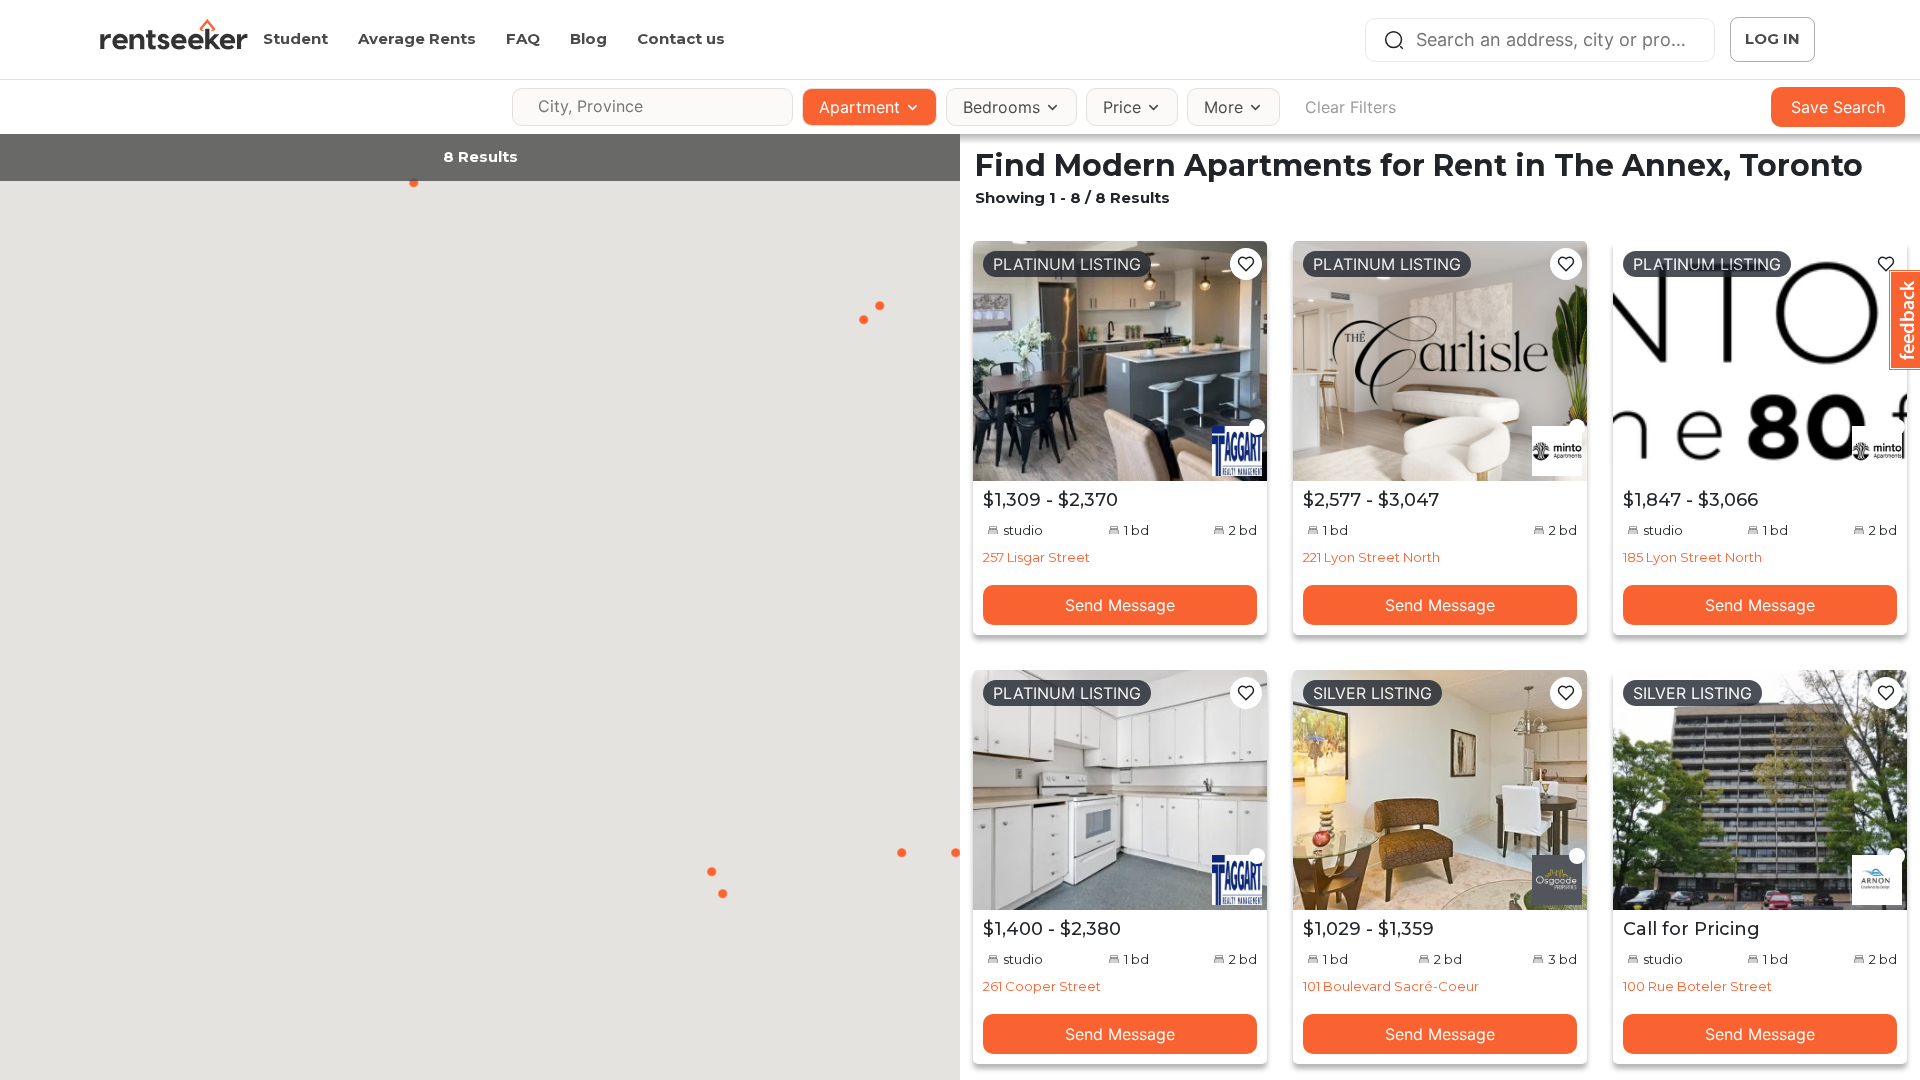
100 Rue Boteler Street (1697, 986)
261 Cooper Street (1042, 986)
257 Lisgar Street (1036, 557)
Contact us (681, 38)
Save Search (1838, 107)
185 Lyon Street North (1692, 557)
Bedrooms (1001, 107)
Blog (588, 38)
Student (295, 38)
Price (1122, 107)
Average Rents (417, 38)
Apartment (859, 107)
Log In (1772, 38)
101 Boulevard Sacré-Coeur (1391, 986)
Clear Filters (1350, 107)
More (1223, 107)
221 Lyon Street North (1371, 557)
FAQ (523, 38)
